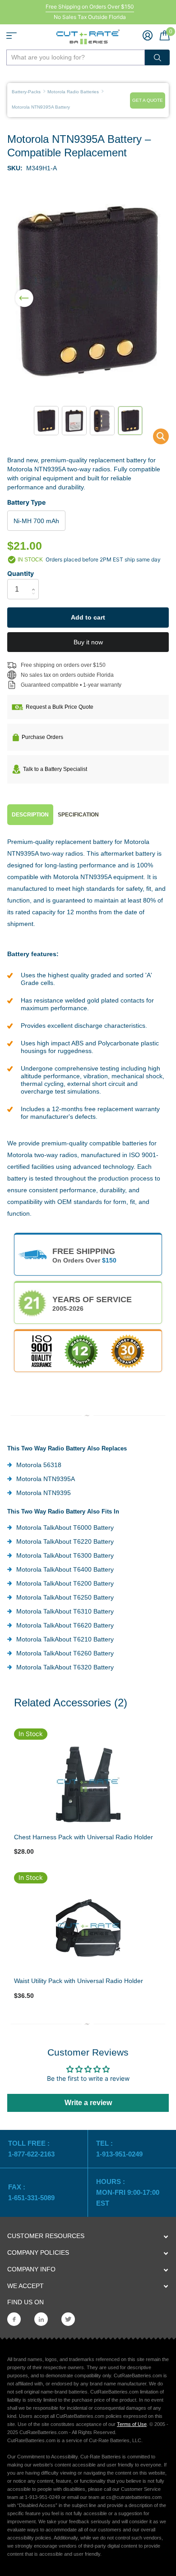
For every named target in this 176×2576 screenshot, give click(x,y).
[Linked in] (41, 2319)
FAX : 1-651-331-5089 (31, 2192)
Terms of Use (132, 2424)
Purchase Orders (42, 737)
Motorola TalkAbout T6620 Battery (65, 1625)
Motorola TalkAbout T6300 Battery (65, 1555)
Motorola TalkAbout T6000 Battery (65, 1527)
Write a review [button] (88, 2103)
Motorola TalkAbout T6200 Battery (65, 1583)
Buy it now (88, 642)
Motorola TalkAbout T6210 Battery (65, 1639)
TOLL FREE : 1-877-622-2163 (32, 2149)
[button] (24, 292)
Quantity (21, 573)
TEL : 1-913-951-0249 (119, 2149)
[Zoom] (88, 1784)
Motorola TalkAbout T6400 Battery (65, 1569)
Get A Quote (148, 100)
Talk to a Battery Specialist (55, 769)
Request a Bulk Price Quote (60, 707)
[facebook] (14, 2319)
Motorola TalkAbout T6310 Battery (65, 1611)
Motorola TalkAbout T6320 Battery (65, 1667)
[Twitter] (68, 2319)
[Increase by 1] (35, 581)
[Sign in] (148, 35)
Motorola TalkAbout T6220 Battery (65, 1541)
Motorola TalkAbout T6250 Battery (65, 1597)
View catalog (12, 36)
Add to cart (88, 617)
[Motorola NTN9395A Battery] (155, 439)
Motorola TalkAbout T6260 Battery (65, 1653)
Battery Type (26, 502)
